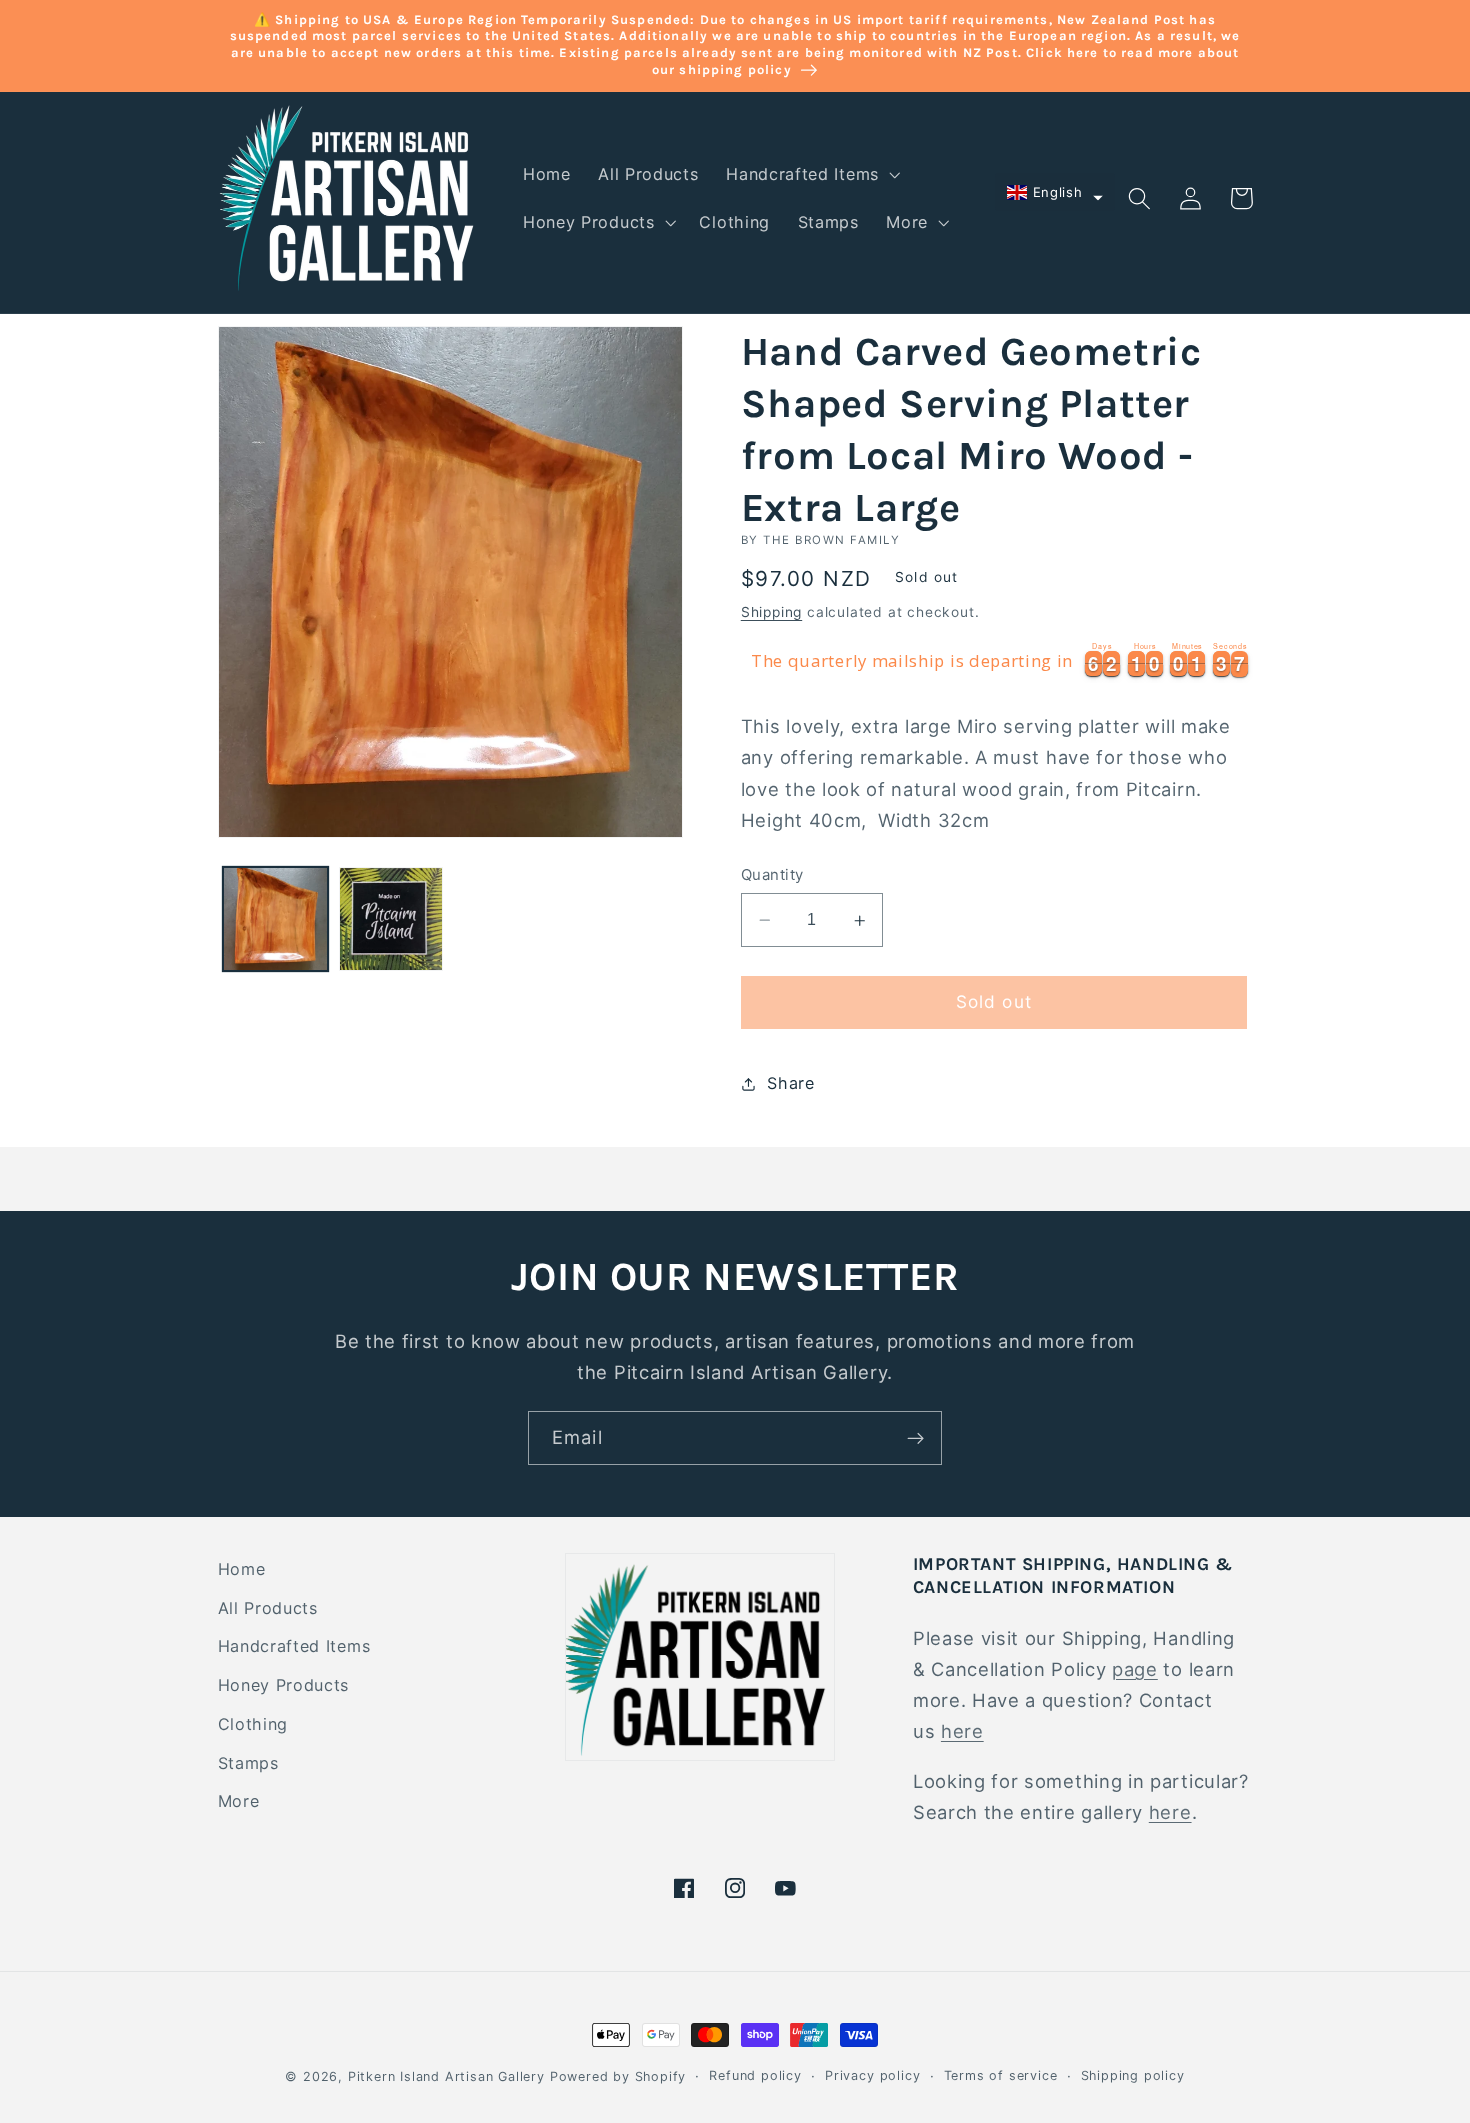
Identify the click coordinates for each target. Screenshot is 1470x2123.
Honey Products (284, 1685)
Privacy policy (872, 2075)
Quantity (772, 875)
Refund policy (755, 2075)
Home (242, 1569)
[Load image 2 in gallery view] (391, 919)
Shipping (771, 613)
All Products (268, 1608)
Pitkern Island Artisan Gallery (446, 2076)
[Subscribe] (915, 1438)
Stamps (248, 1763)
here (962, 1731)
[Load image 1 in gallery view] (275, 919)
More (239, 1801)
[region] (997, 662)
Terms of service (1001, 2075)
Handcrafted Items (294, 1646)
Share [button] (790, 1083)
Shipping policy (1133, 2075)
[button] (811, 175)
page (1135, 1669)
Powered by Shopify (618, 2076)
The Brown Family (831, 540)
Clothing (253, 1724)
